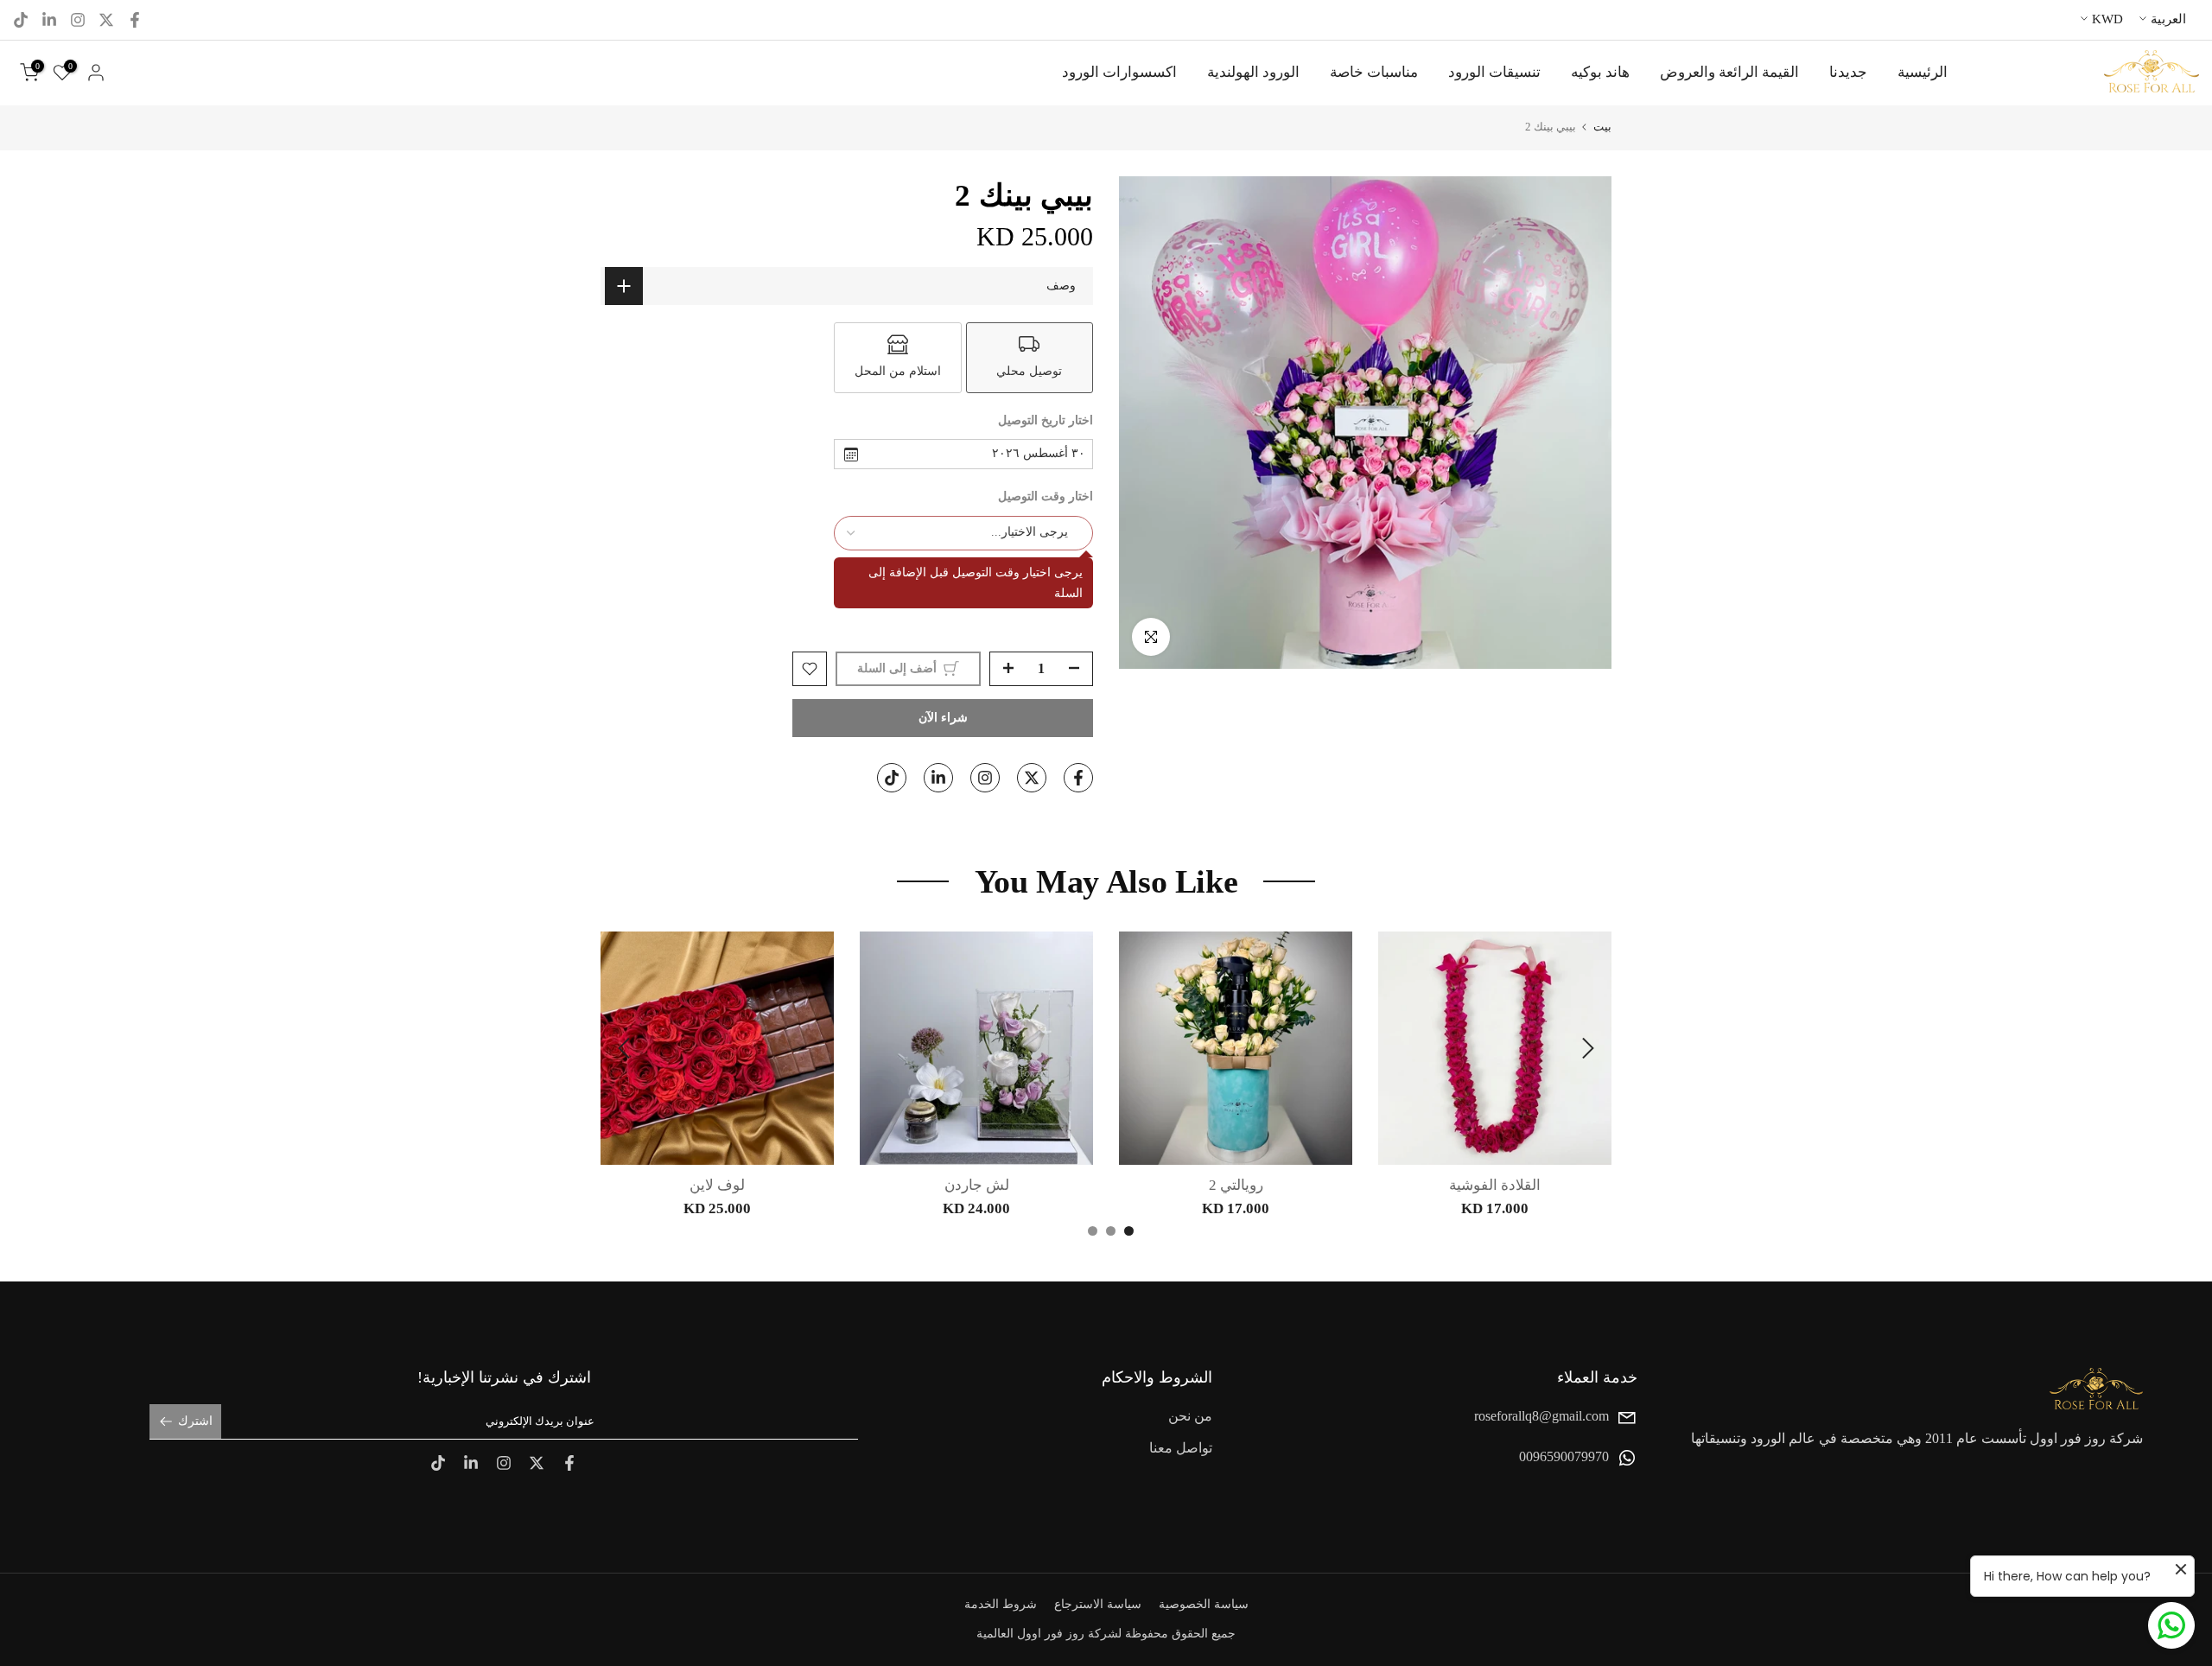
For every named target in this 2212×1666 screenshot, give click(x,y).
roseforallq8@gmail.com (1541, 1416)
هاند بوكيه (1600, 72)
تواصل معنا (1181, 1449)
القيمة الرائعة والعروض (1729, 72)
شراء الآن (943, 718)
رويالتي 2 (1236, 1185)
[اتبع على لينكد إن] (49, 20)
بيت (1602, 127)
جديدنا (1848, 72)
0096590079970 (1564, 1457)
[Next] (626, 1048)
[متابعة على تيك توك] (21, 20)
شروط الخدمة (1001, 1604)
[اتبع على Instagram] (78, 20)
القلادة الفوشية (1495, 1185)
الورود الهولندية (1253, 72)
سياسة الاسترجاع (1098, 1604)
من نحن (1190, 1416)
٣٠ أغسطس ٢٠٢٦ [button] (1039, 453)
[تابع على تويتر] (106, 20)
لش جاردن (977, 1185)
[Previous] (1586, 1048)
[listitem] (1030, 358)
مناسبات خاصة (1374, 72)
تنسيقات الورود (1494, 72)
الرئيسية (1923, 72)
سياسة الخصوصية (1204, 1604)
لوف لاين (717, 1185)
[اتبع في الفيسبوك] (135, 20)
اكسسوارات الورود (1119, 72)
